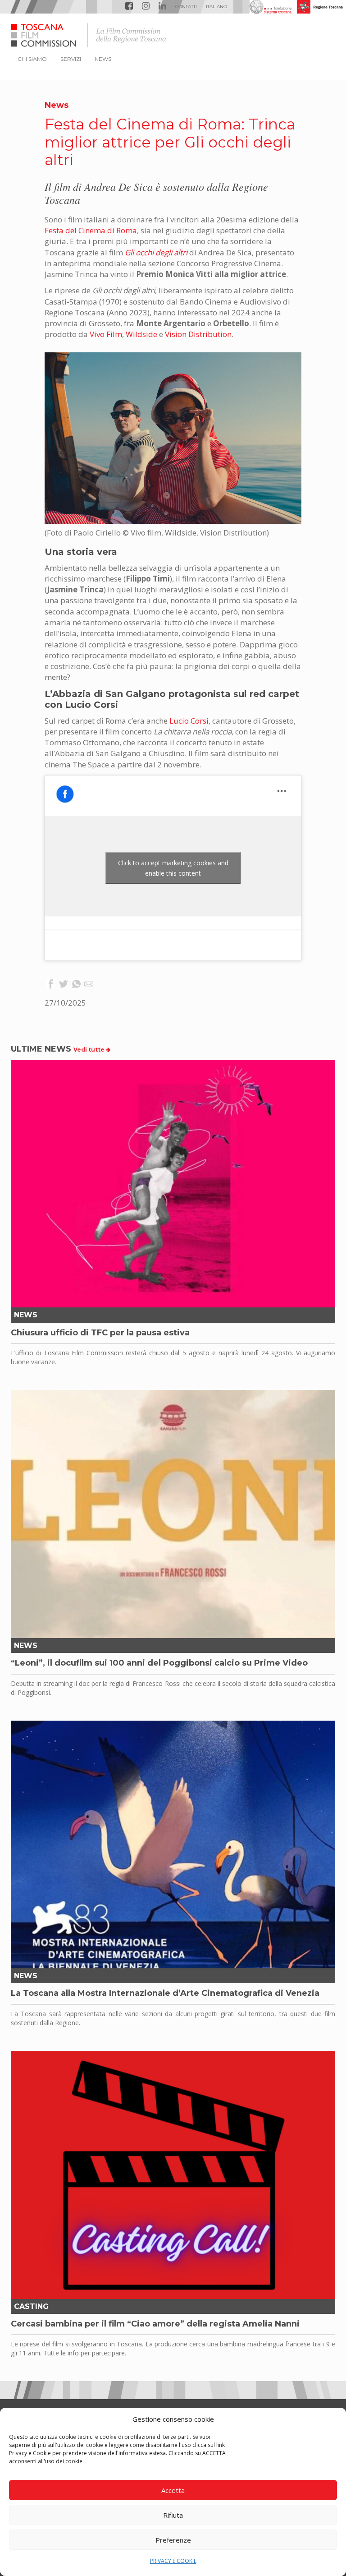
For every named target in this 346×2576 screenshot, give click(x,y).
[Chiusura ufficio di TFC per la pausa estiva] (173, 1184)
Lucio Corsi (189, 721)
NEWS (103, 59)
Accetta (173, 2490)
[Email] (89, 985)
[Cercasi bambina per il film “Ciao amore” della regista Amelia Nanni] (173, 2175)
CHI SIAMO (32, 59)
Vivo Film (106, 334)
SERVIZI (71, 59)
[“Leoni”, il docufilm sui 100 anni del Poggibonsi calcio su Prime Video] (173, 1514)
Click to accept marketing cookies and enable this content (173, 868)
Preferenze (173, 2540)
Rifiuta (173, 2515)
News (57, 105)
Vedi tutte (90, 1050)
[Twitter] (64, 985)
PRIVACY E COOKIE (173, 2561)
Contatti (186, 7)
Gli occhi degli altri (156, 252)
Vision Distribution (198, 334)
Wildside (141, 334)
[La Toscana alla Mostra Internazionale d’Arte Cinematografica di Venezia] (173, 1845)
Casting (31, 2306)
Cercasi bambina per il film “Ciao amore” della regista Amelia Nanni (155, 2324)
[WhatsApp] (76, 985)
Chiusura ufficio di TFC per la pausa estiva (100, 1333)
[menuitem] (216, 7)
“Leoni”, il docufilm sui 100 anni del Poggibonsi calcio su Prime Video (159, 1663)
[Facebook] (51, 985)
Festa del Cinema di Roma (91, 230)
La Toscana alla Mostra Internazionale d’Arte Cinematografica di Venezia (165, 1993)
